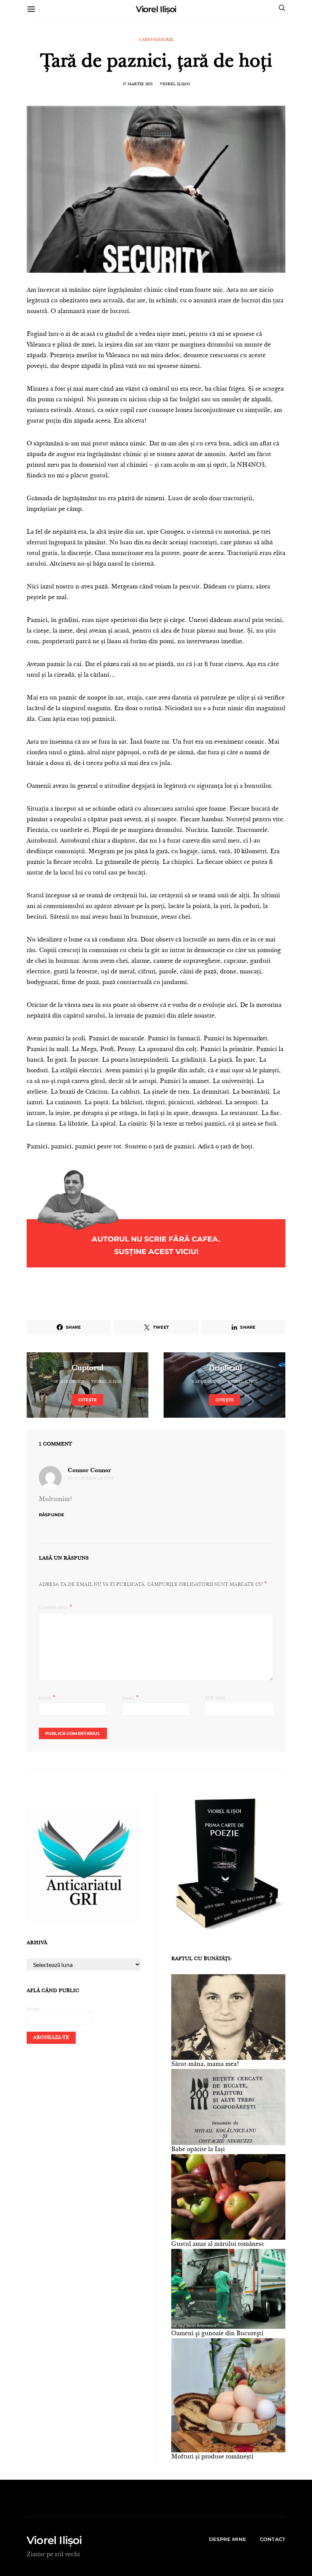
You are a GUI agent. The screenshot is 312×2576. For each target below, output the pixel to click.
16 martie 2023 (69, 1382)
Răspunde (51, 1515)
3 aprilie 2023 (206, 1382)
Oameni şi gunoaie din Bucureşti (217, 2334)
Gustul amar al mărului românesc (218, 2244)
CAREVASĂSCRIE (156, 40)
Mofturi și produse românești (212, 2457)
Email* (34, 2009)
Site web (215, 1698)
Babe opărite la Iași (198, 2150)
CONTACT (273, 2539)
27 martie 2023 (138, 84)
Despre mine (228, 2539)
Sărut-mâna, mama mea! (205, 2064)
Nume (47, 1697)
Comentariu (53, 1608)
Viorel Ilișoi (156, 9)
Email (131, 1697)
